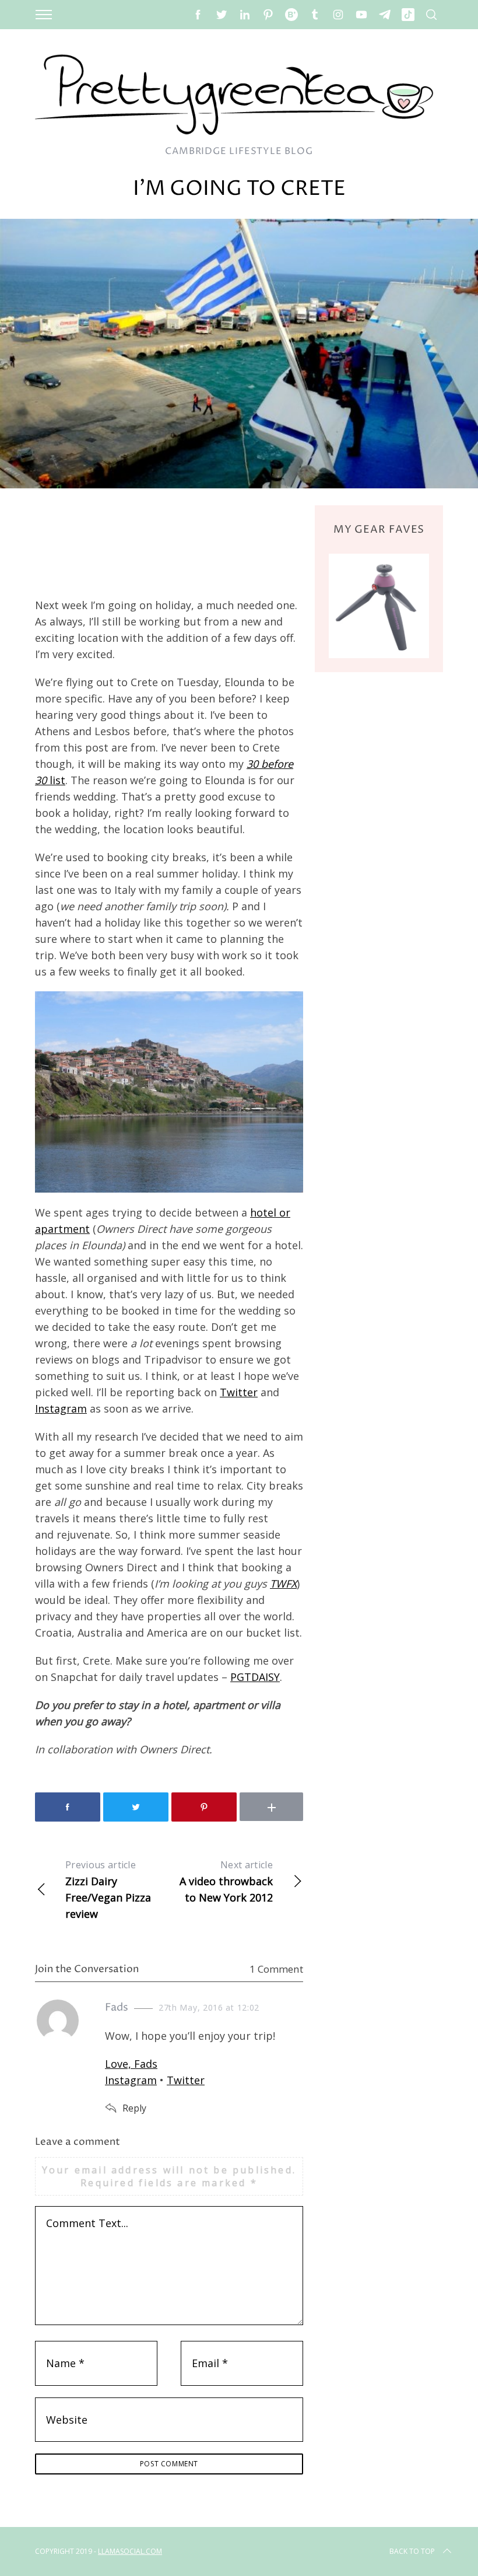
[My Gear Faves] (379, 606)
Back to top (412, 2551)
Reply (134, 2108)
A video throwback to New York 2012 (226, 1881)
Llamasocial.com (130, 2551)
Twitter (239, 1392)
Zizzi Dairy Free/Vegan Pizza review (108, 1890)
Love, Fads (131, 2064)
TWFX (283, 1584)
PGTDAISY (255, 1677)
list (57, 780)
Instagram (61, 1408)
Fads (117, 2007)
